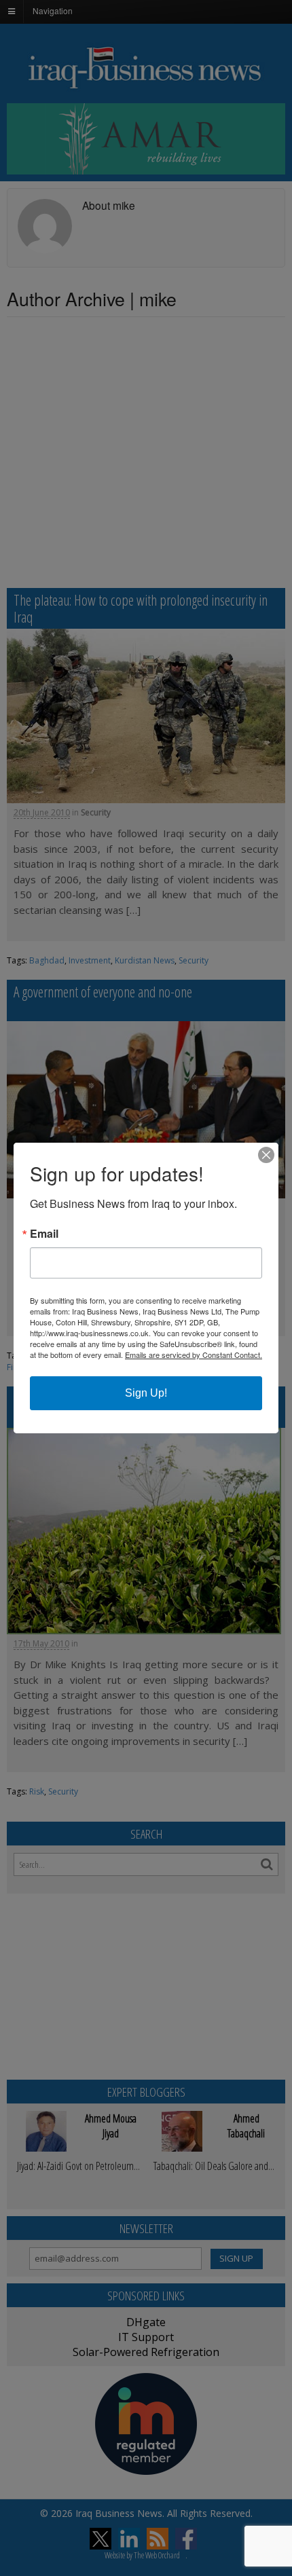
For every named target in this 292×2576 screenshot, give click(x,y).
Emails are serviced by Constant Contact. (194, 1355)
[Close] (266, 1155)
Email (44, 1234)
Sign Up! (146, 1393)
